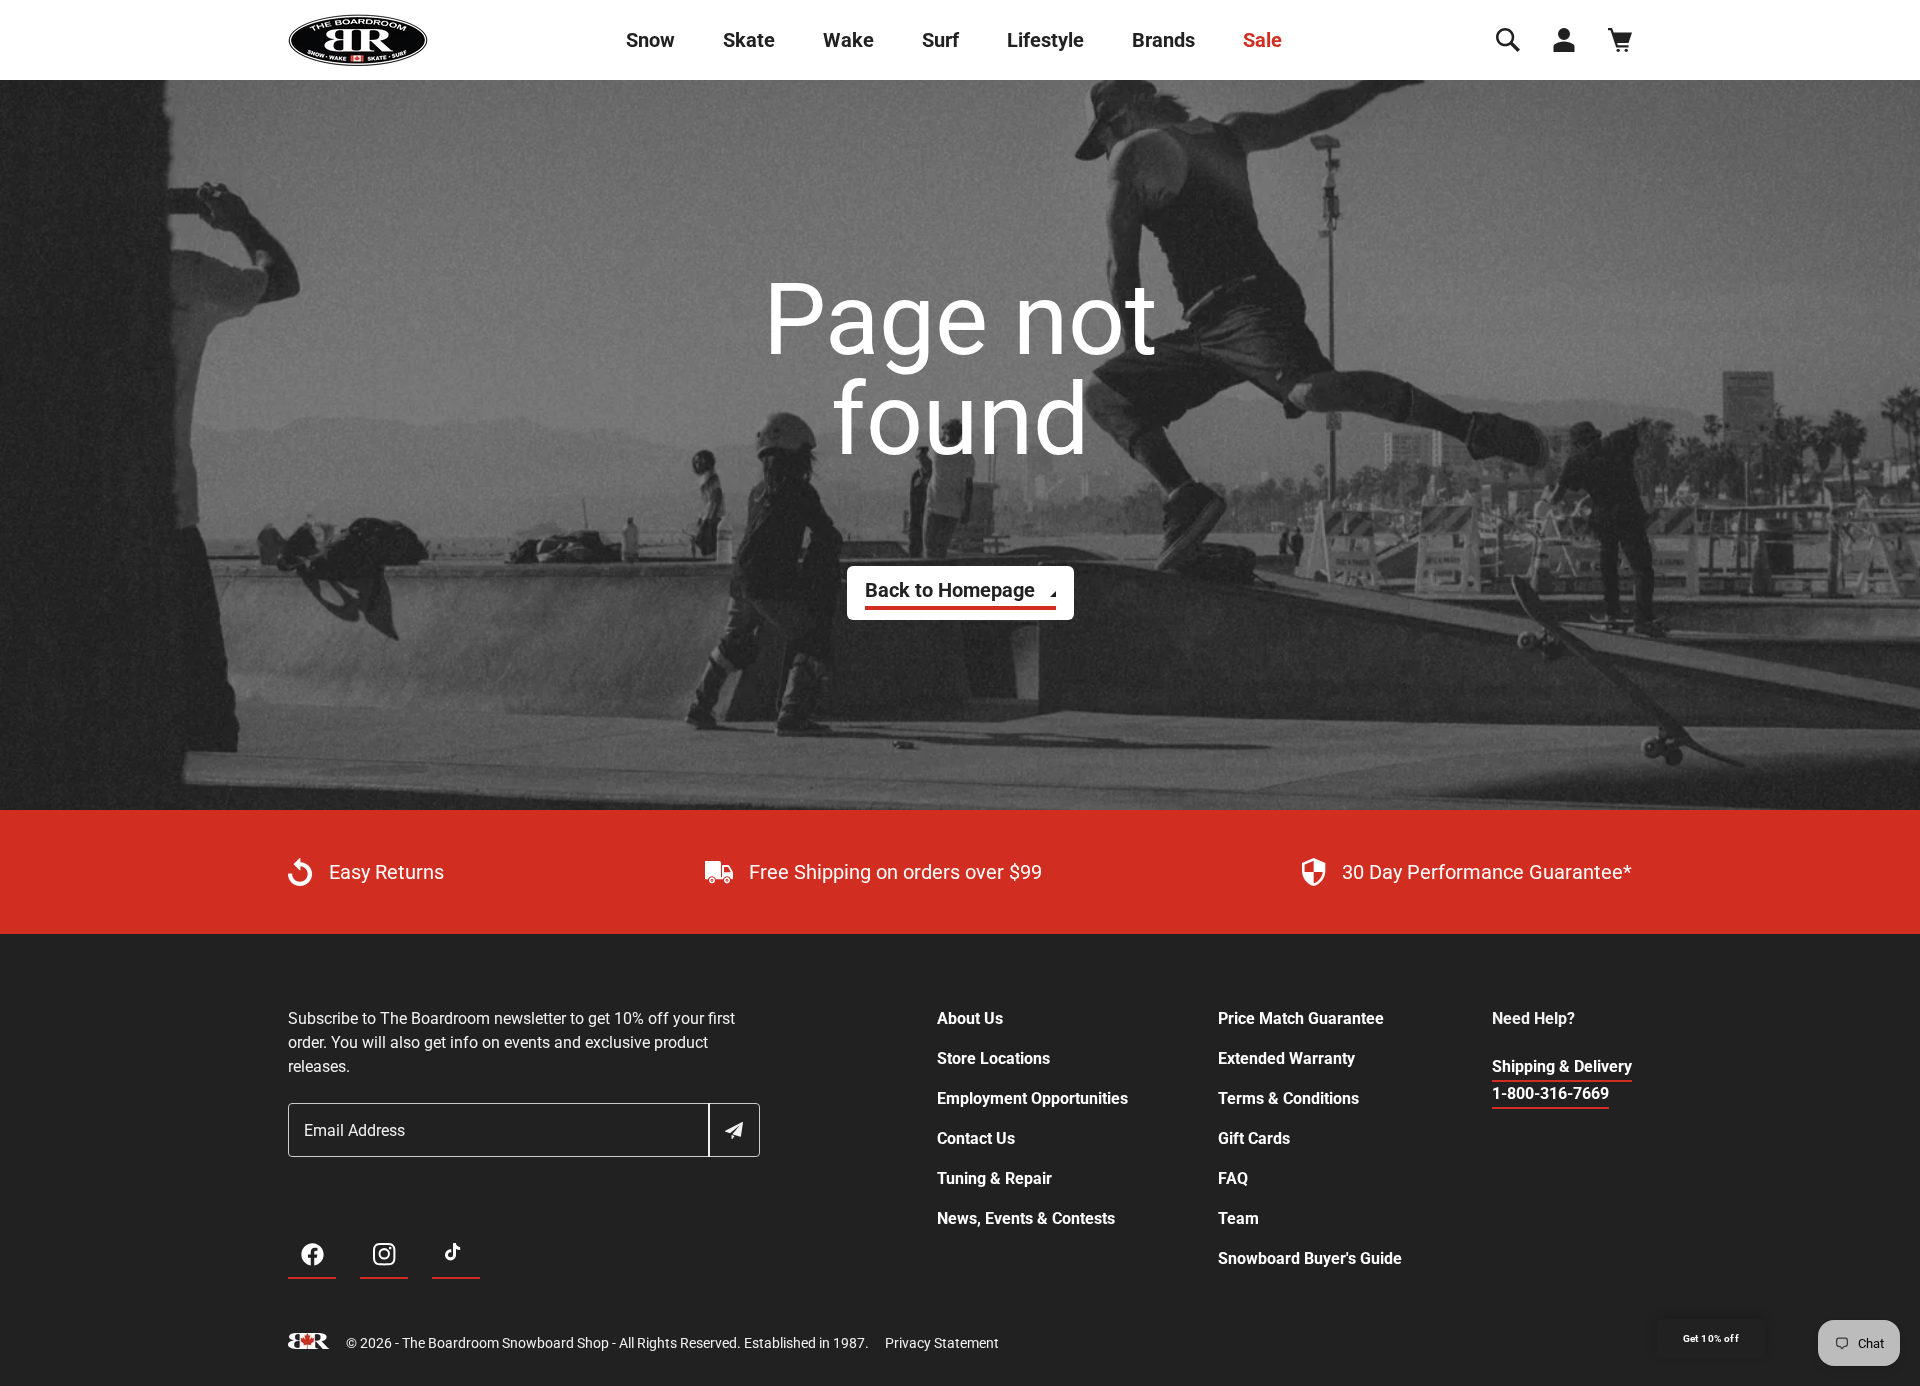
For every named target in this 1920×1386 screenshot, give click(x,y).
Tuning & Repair (994, 1178)
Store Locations (993, 1058)
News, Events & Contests (1026, 1218)
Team (1238, 1218)
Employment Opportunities (1032, 1098)
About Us (970, 1018)
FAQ (1233, 1178)
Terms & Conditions (1288, 1098)
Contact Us (976, 1138)
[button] (1508, 40)
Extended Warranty (1286, 1058)
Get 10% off (1711, 1338)
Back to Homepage (950, 590)
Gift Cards (1254, 1138)
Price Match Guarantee (1301, 1018)
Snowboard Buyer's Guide (1310, 1258)
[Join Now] (733, 1130)
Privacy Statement (942, 1343)
